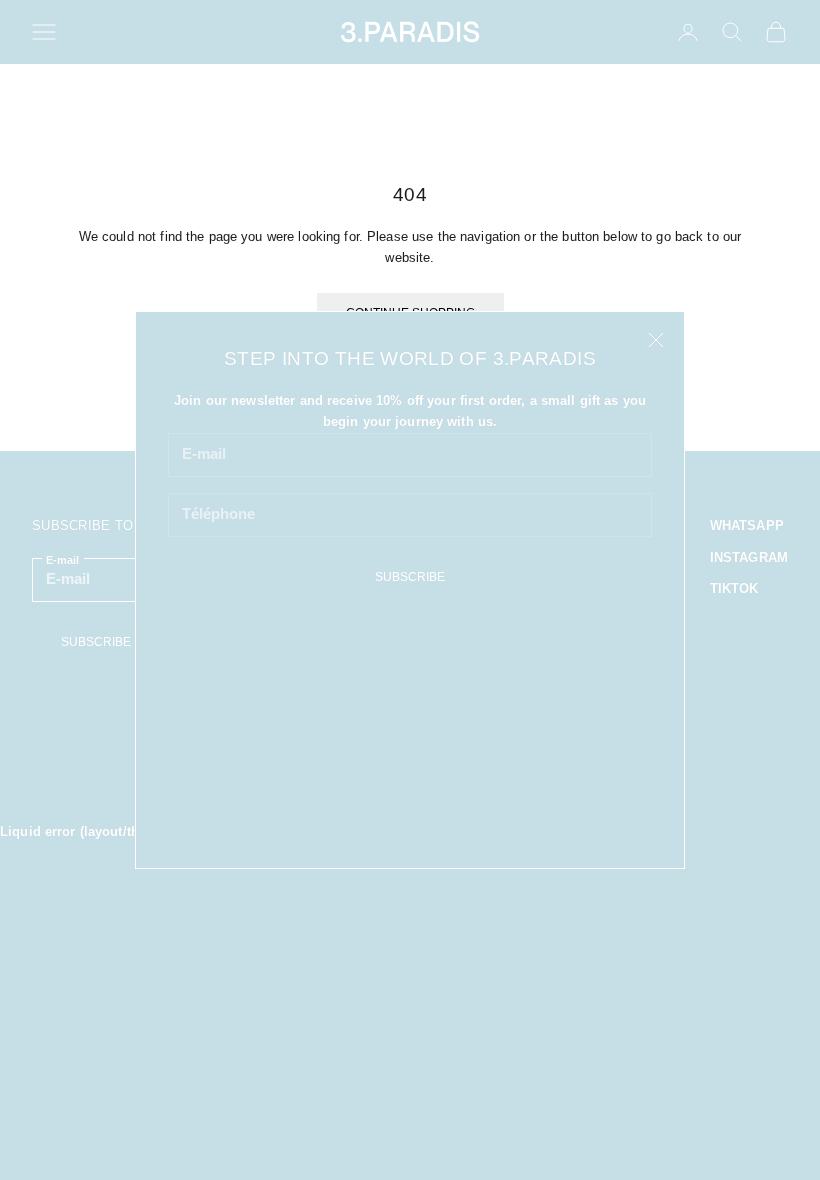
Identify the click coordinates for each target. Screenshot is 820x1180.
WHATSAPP (747, 525)
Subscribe (410, 577)
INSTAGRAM (749, 557)
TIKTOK (734, 588)
